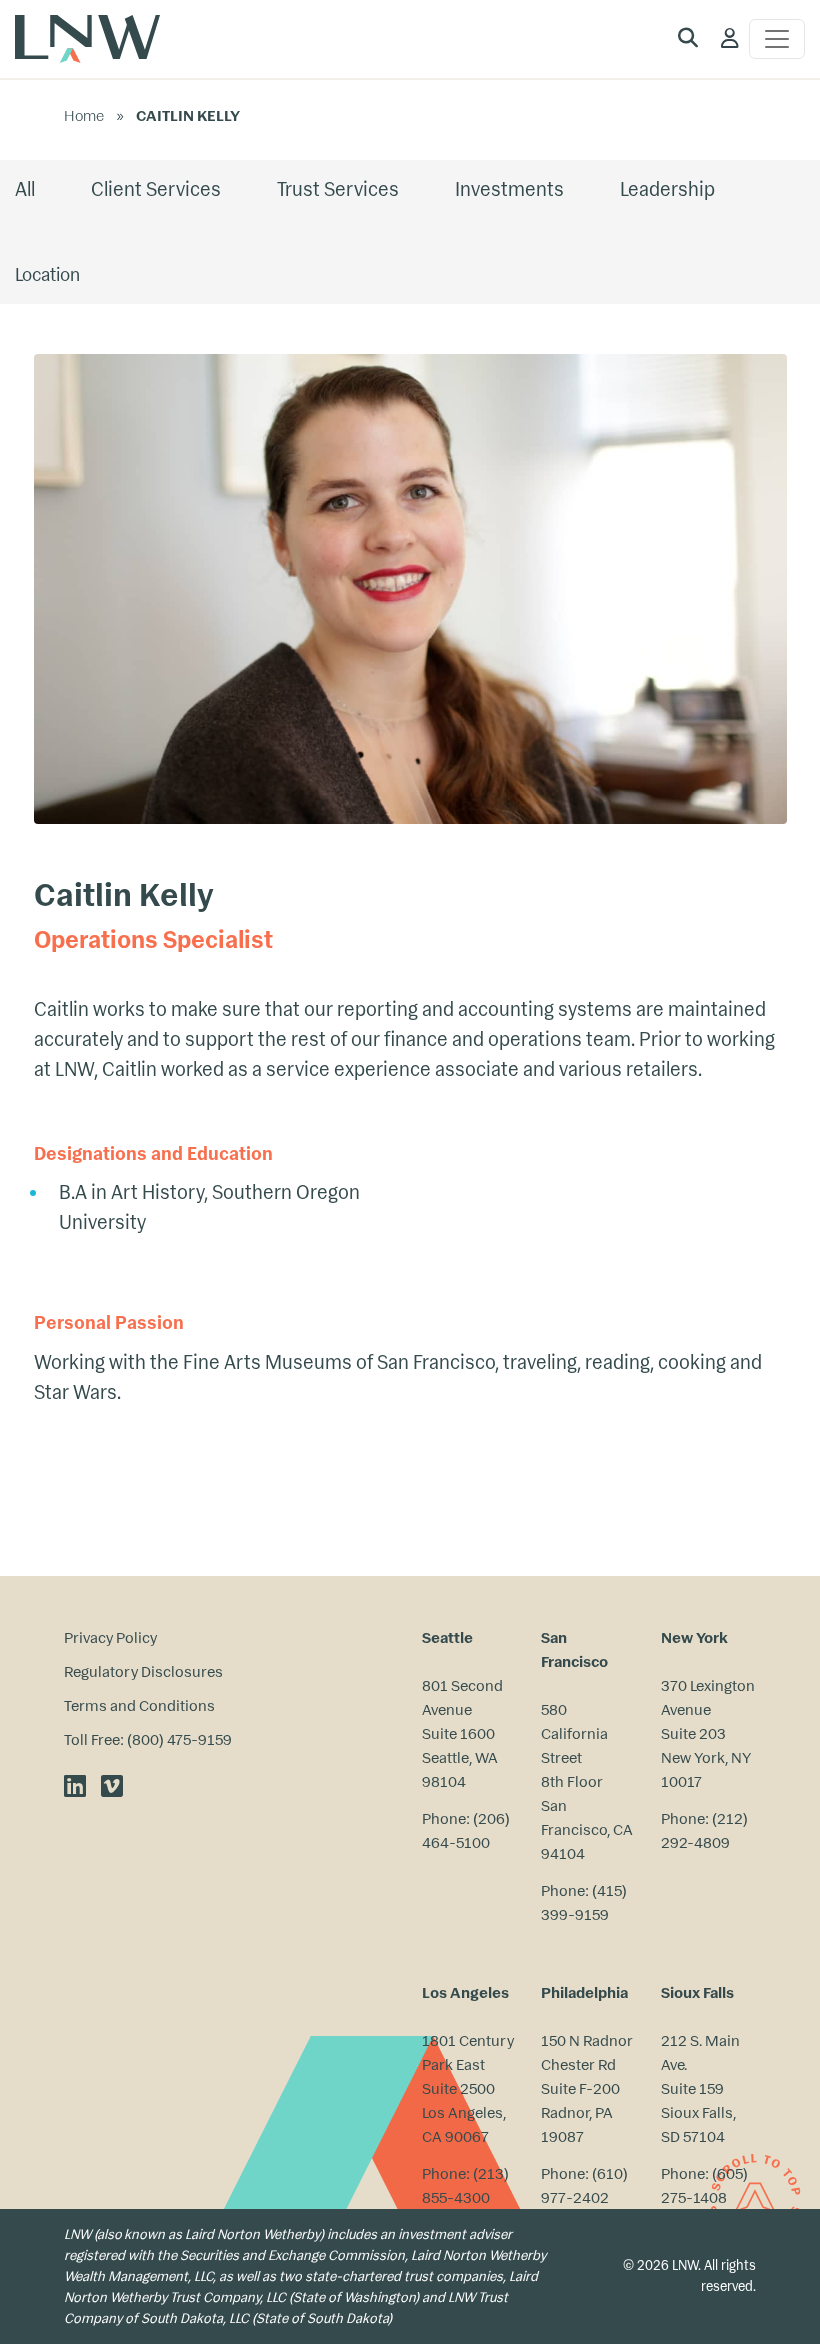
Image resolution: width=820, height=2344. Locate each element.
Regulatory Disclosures (143, 1671)
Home (84, 115)
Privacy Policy (110, 1637)
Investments (509, 189)
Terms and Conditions (139, 1705)
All (25, 189)
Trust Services (338, 189)
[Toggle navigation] (777, 39)
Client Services (156, 189)
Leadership (667, 189)
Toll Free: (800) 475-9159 (148, 1739)
